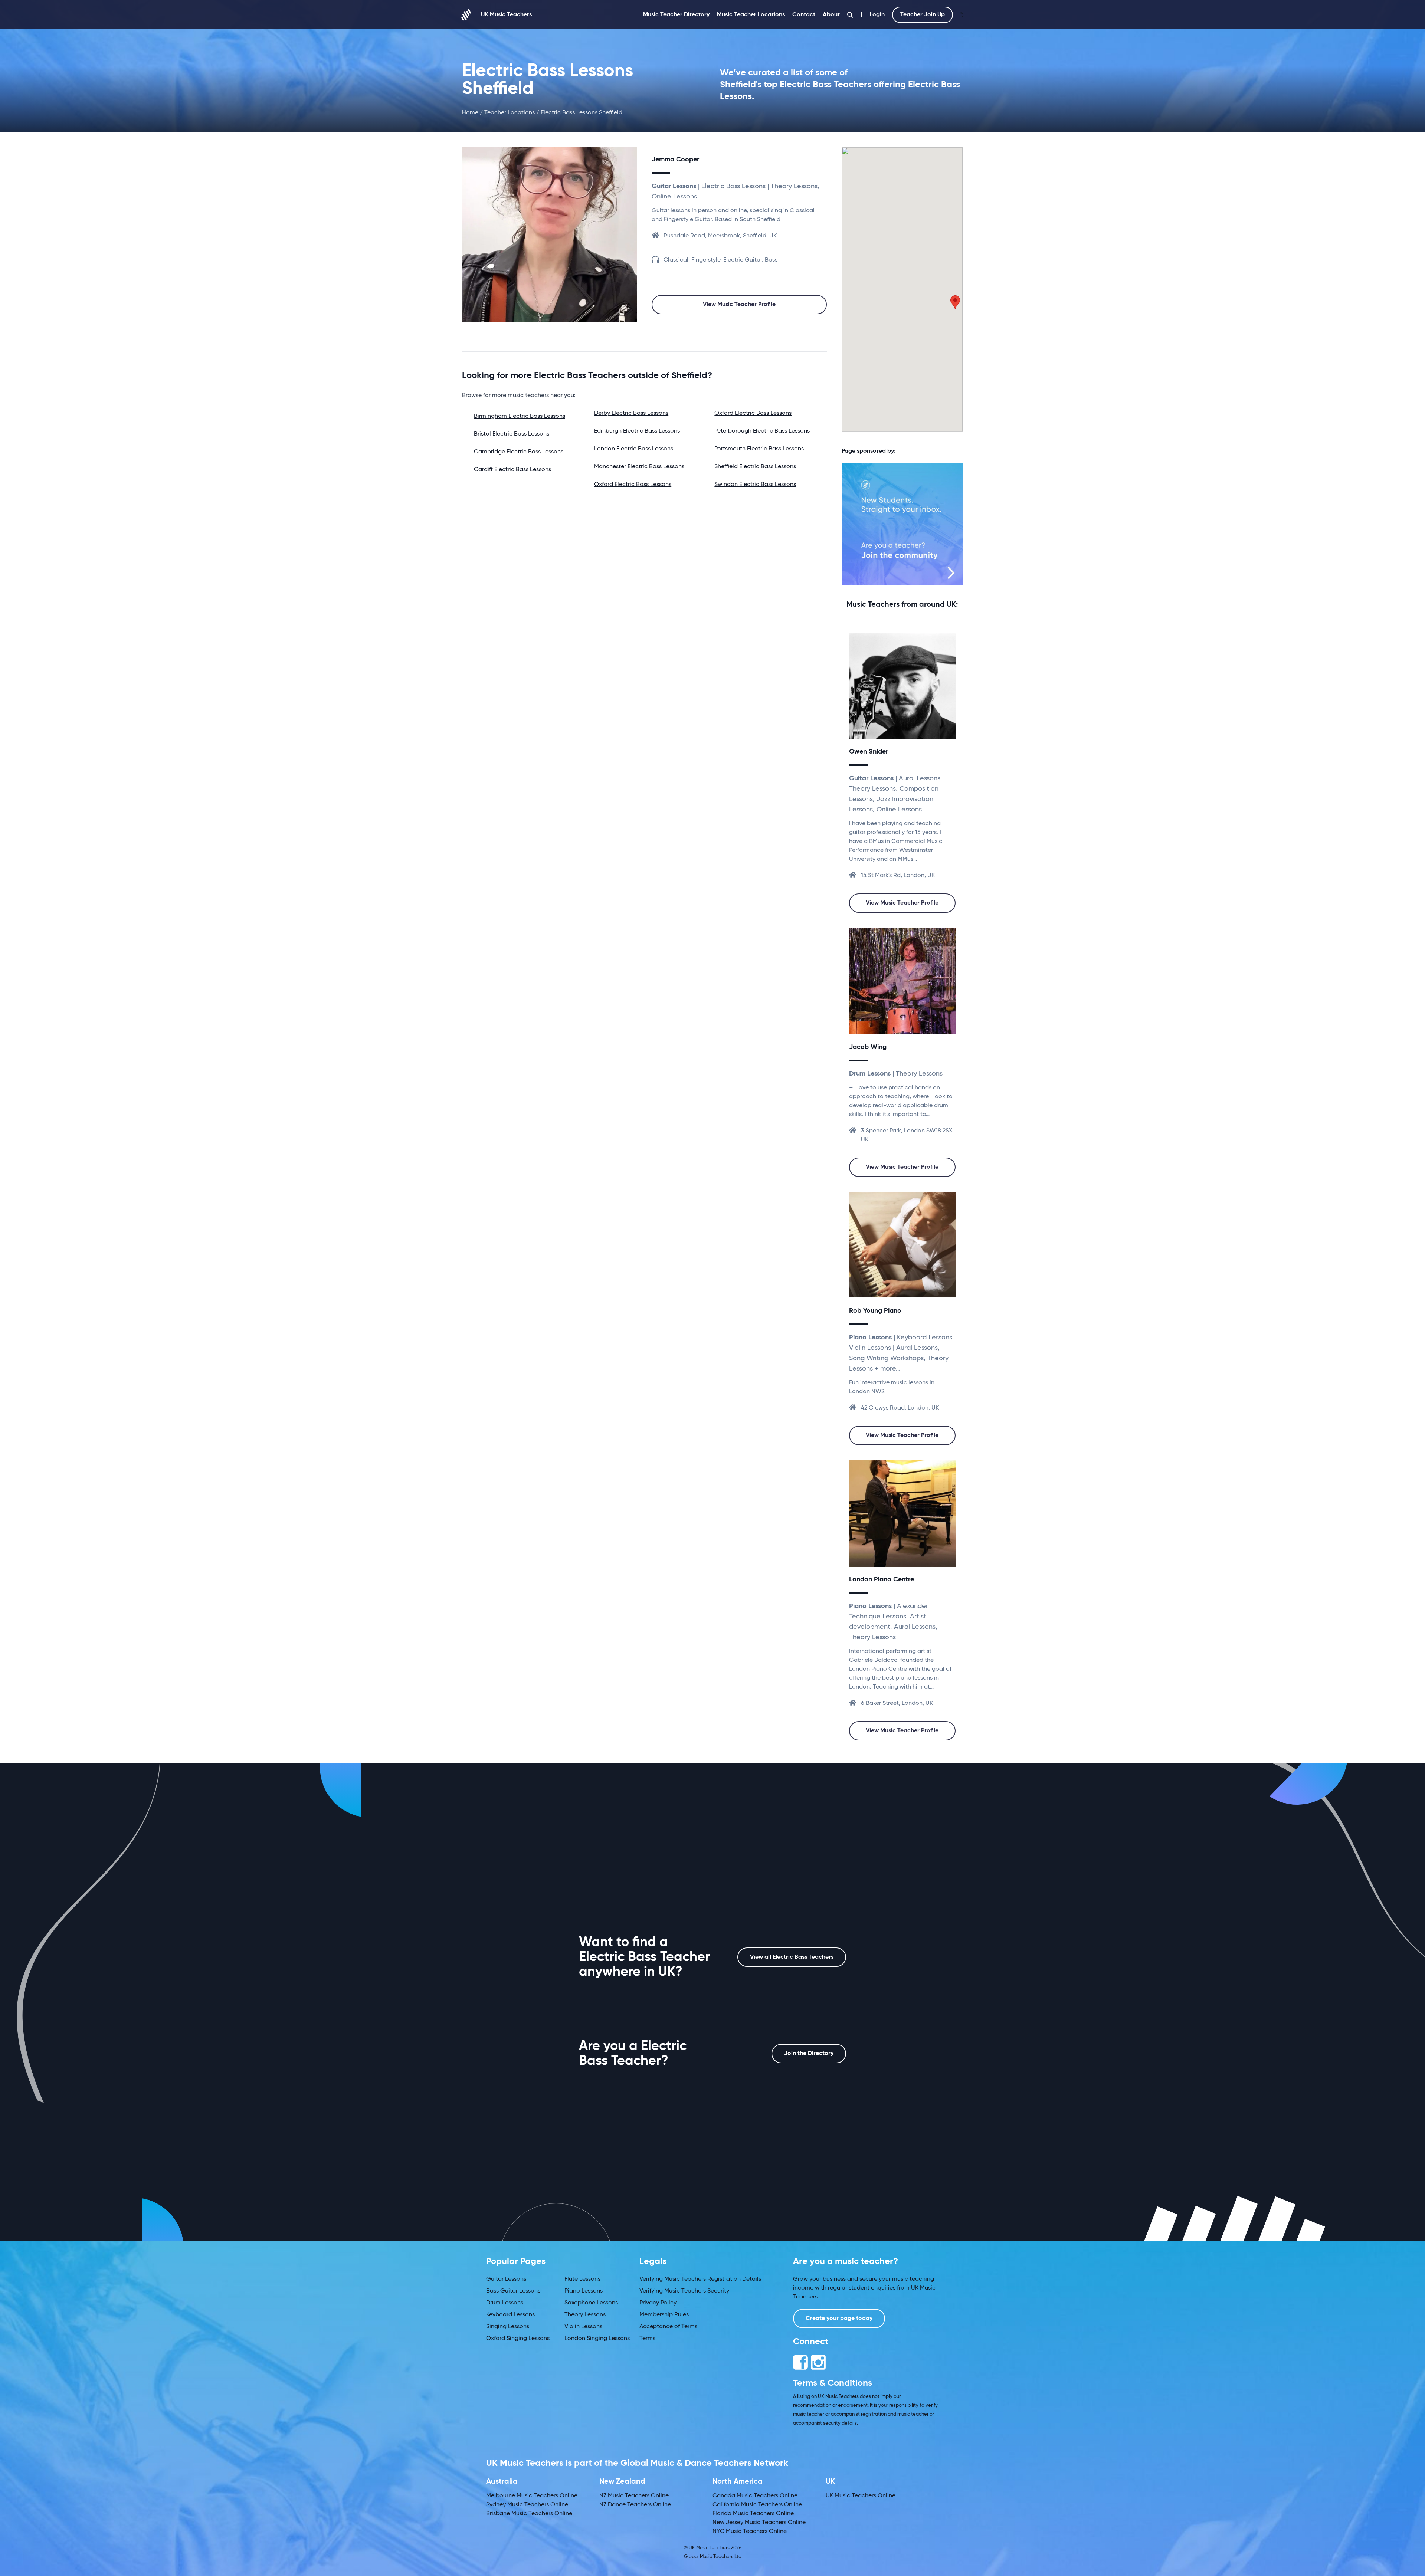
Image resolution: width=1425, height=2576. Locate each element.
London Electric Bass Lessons (634, 449)
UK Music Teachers (506, 15)
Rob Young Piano (875, 1311)
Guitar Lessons (506, 2279)
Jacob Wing (868, 1047)
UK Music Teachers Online (861, 2496)
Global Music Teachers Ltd (713, 2557)
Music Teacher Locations (751, 15)
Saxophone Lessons (591, 2303)
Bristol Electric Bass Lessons (512, 434)
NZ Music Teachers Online (634, 2496)
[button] (955, 302)
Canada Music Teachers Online (755, 2496)
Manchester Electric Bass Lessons (639, 467)
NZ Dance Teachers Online (635, 2505)
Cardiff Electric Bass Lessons (512, 470)
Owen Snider (869, 752)
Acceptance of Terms (668, 2327)
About (831, 15)
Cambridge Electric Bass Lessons (519, 452)
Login (877, 15)
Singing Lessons (508, 2327)
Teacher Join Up (923, 15)
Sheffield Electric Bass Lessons (755, 467)
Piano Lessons (584, 2291)
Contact (804, 15)
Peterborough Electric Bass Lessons (762, 431)
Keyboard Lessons (510, 2315)
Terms (647, 2339)
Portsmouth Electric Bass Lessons (759, 449)
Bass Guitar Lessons (513, 2291)
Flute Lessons (582, 2279)
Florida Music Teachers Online (753, 2514)
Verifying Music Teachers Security (684, 2291)
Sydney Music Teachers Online (527, 2505)
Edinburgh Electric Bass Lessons (637, 431)
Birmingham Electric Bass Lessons (520, 416)
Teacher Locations (510, 113)
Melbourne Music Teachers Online (532, 2496)
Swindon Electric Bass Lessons (755, 485)
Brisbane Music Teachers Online (529, 2514)
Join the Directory (809, 2054)
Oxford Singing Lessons (518, 2339)
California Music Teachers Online (757, 2505)
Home (470, 113)
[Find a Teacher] (850, 15)
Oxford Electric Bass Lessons (633, 485)
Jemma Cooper (675, 160)
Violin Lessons (583, 2327)
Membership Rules (664, 2315)
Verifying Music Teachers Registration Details (700, 2279)
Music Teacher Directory (676, 15)
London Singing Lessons (597, 2339)
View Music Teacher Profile (739, 305)
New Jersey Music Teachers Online (759, 2523)
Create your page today (839, 2319)
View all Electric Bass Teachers (792, 1957)
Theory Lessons (585, 2315)
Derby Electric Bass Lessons (631, 413)
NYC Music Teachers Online (750, 2531)
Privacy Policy (658, 2303)
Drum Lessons (505, 2303)
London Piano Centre (882, 1579)
